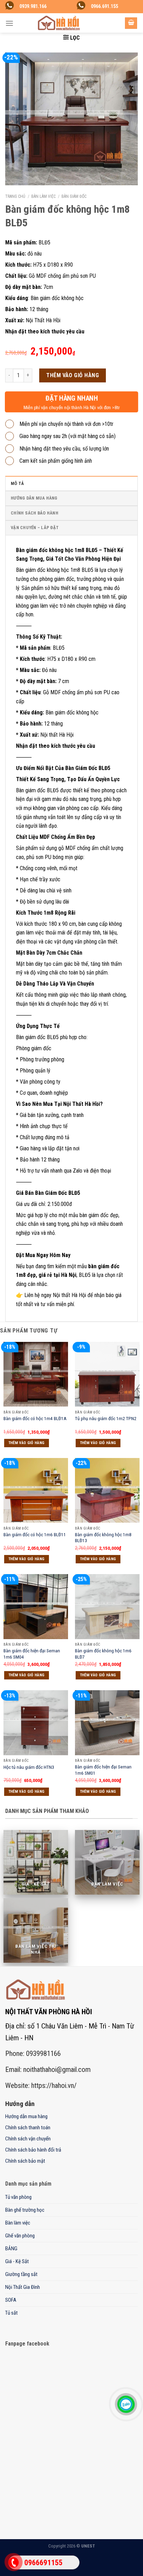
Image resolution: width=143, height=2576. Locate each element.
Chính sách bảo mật (25, 2161)
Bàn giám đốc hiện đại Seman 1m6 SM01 (103, 1770)
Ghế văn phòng (20, 2236)
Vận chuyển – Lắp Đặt (35, 528)
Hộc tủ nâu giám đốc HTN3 (29, 1767)
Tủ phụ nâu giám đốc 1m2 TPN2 (106, 1418)
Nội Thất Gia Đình (23, 2287)
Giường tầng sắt (21, 2274)
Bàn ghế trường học (25, 2210)
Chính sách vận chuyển (28, 2139)
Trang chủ (15, 196)
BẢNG (11, 2249)
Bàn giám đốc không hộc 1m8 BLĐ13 (103, 1538)
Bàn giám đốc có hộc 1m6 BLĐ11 (35, 1534)
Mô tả (17, 483)
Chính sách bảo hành (35, 513)
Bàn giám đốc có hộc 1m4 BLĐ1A (35, 1418)
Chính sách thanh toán (28, 2128)
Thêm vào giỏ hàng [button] (27, 1443)
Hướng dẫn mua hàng (34, 498)
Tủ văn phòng (18, 2197)
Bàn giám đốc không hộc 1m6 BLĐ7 (103, 1654)
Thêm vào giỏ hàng (73, 375)
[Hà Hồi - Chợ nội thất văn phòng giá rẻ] (59, 23)
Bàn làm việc (43, 196)
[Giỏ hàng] (131, 23)
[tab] (71, 483)
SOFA (11, 2300)
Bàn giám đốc (74, 196)
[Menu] (9, 23)
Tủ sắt (11, 2313)
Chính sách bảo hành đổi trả (33, 2150)
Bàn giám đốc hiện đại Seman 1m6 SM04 (32, 1654)
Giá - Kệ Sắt (17, 2261)
